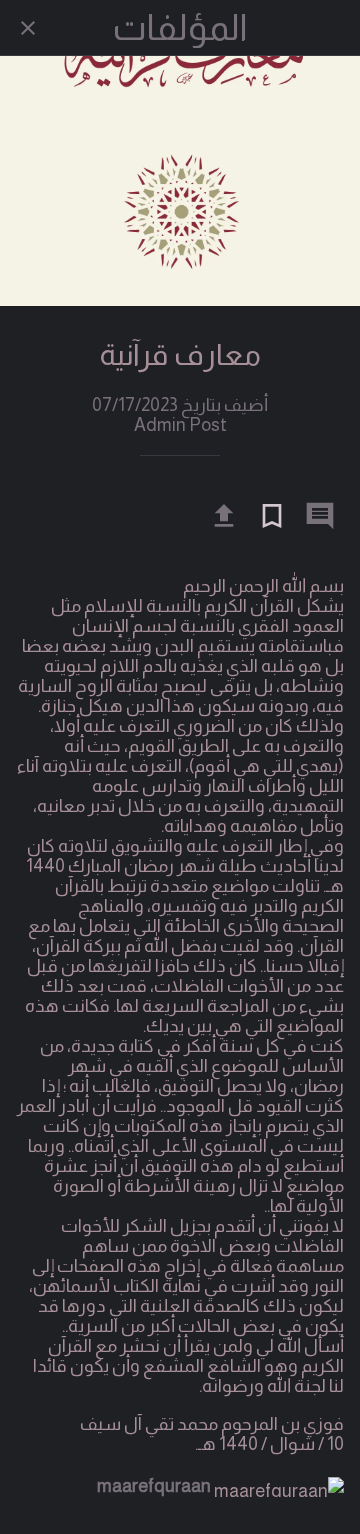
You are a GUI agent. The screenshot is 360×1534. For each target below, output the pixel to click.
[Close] (28, 28)
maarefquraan (154, 1486)
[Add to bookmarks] (272, 516)
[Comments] (320, 516)
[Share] (224, 516)
